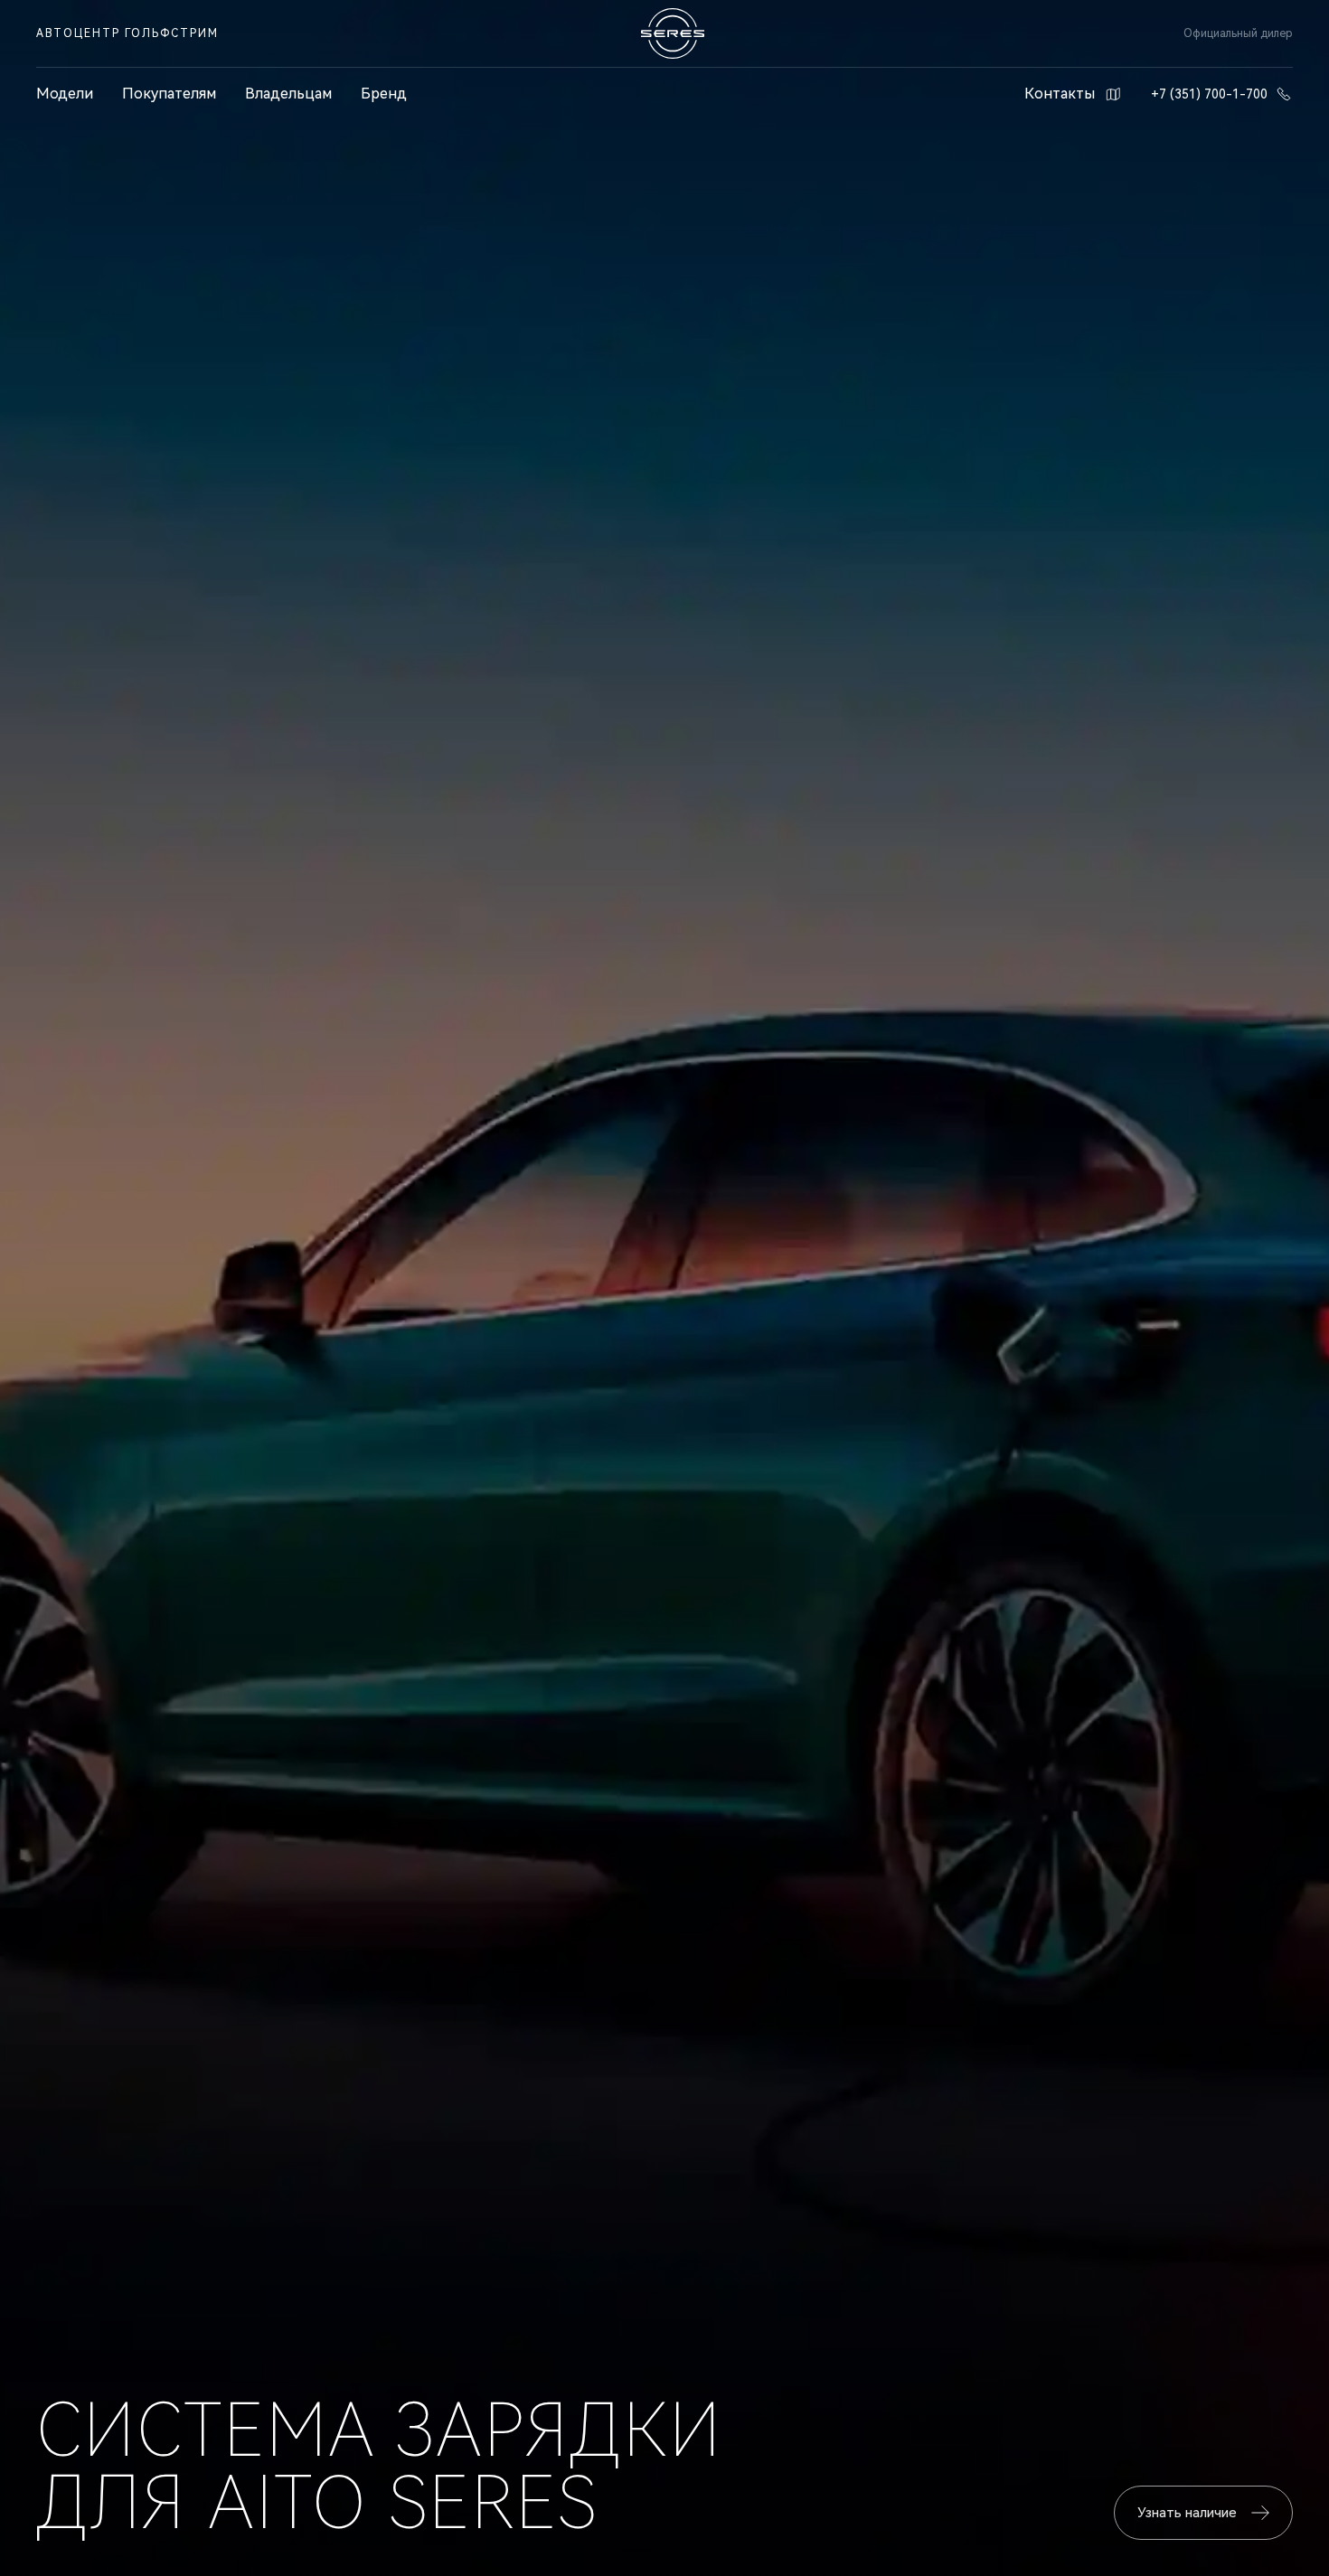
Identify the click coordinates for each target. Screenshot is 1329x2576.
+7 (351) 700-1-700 (1209, 94)
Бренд (384, 94)
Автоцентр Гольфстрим (127, 33)
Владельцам (288, 94)
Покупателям (169, 94)
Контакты (1060, 94)
